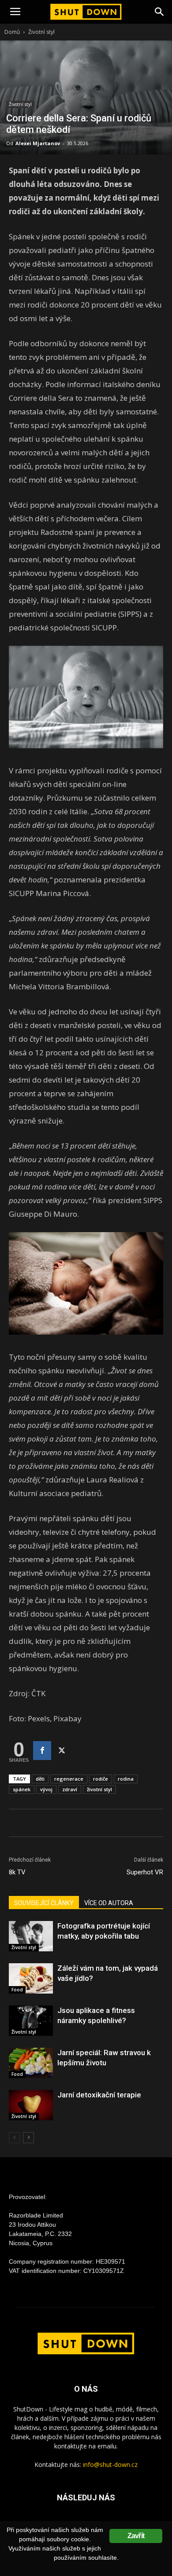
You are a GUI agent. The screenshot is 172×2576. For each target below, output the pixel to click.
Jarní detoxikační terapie (99, 2095)
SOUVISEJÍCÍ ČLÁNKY (44, 1903)
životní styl (99, 1789)
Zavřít (136, 2536)
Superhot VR (145, 1872)
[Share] (42, 1751)
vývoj (46, 1789)
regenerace (69, 1779)
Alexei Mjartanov (38, 143)
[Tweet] (62, 1751)
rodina (126, 1779)
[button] (160, 12)
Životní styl (41, 32)
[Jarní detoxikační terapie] (31, 2105)
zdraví (70, 1789)
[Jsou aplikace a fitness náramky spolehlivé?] (31, 2021)
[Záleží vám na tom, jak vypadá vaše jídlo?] (31, 1978)
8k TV (17, 1872)
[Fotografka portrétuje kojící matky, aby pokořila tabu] (31, 1936)
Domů (12, 32)
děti (40, 1779)
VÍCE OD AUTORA (109, 1903)
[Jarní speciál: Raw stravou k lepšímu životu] (31, 2063)
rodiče (101, 1779)
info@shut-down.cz (110, 2464)
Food (17, 1990)
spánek (22, 1789)
